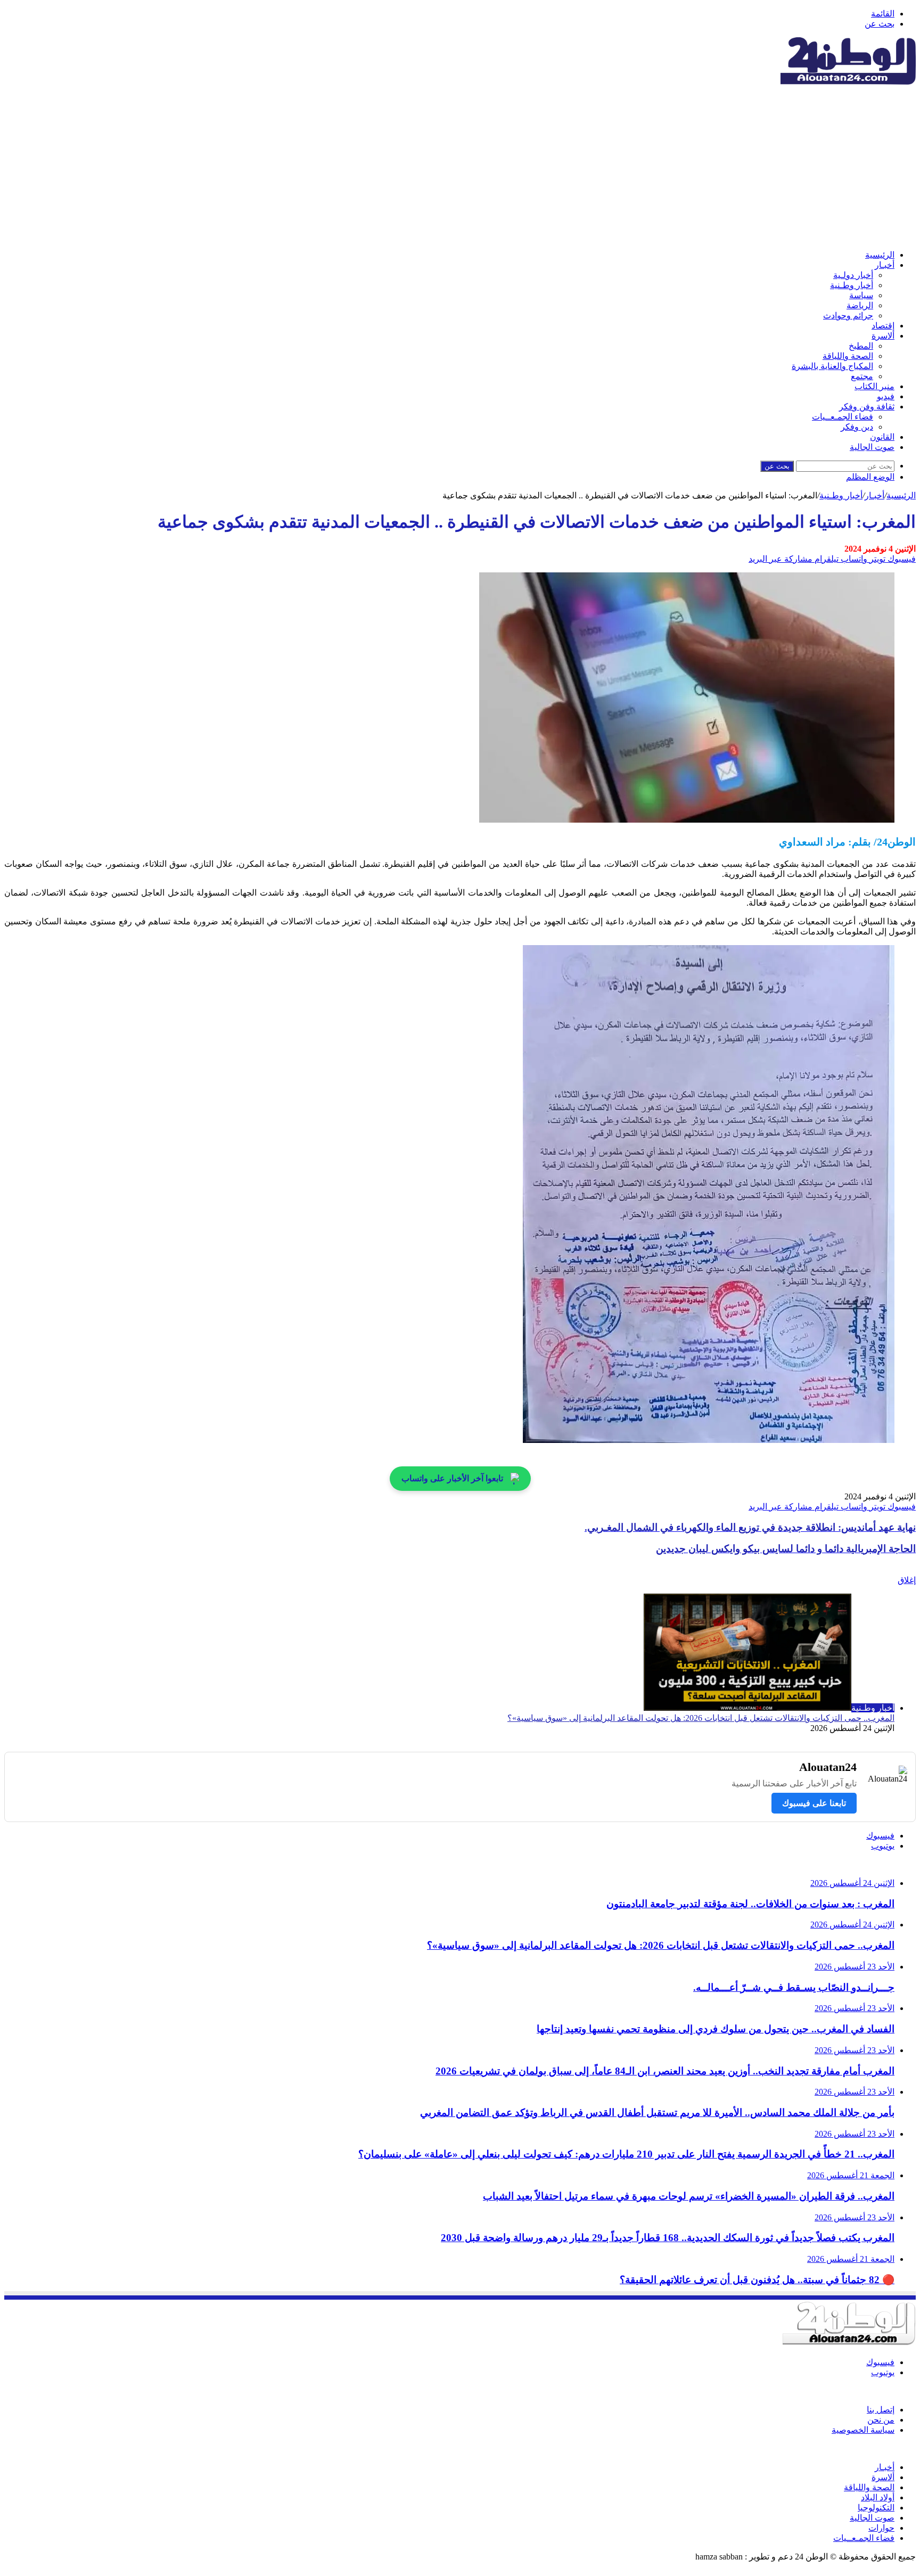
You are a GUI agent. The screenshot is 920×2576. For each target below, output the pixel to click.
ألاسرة (883, 336)
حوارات (881, 2528)
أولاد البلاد (878, 2497)
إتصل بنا (881, 2410)
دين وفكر (857, 427)
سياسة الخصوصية (863, 2430)
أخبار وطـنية (852, 285)
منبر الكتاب (874, 386)
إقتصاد (883, 326)
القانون (882, 437)
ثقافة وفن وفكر (867, 407)
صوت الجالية (872, 447)
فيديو (886, 396)
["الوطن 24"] (848, 82)
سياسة (861, 295)
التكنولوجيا (876, 2508)
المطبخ (861, 346)
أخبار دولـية (853, 275)
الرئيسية (880, 255)
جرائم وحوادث (848, 315)
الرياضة (860, 305)
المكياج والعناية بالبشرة (832, 366)
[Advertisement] (460, 167)
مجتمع (862, 376)
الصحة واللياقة (848, 356)
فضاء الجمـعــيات (843, 417)
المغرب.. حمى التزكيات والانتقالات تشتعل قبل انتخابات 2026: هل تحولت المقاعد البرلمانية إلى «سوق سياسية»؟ (701, 1718)
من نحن (881, 2420)
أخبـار (885, 265)
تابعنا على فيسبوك (814, 1803)
